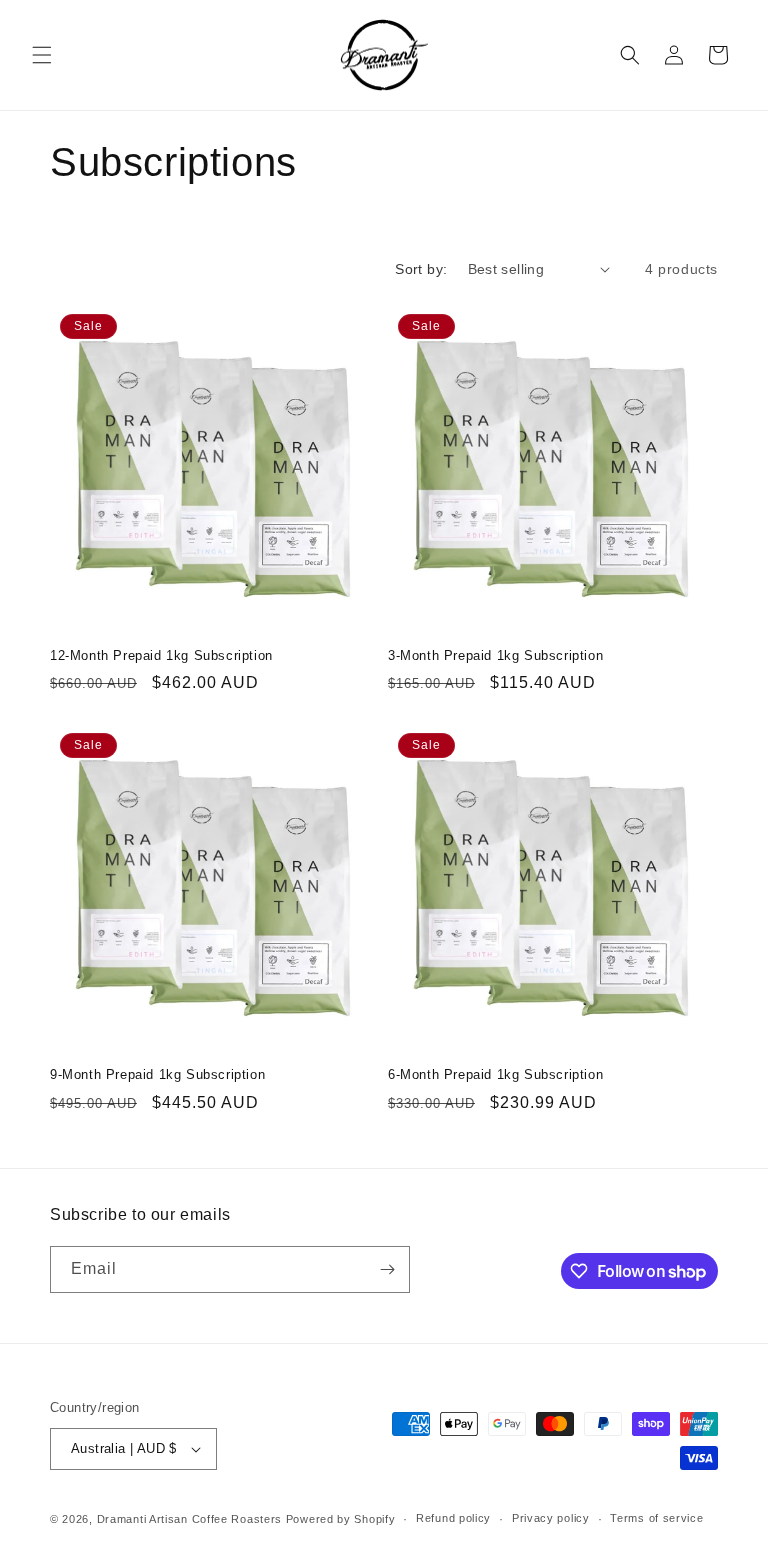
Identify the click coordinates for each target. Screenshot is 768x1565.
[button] (42, 55)
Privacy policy (551, 1518)
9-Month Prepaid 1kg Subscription (157, 1074)
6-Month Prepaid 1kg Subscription (495, 1074)
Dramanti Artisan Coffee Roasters (189, 1519)
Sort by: (421, 269)
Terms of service (656, 1518)
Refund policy (453, 1518)
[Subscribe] (387, 1269)
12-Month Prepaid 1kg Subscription (161, 655)
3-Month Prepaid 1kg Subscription (495, 655)
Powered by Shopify (341, 1519)
